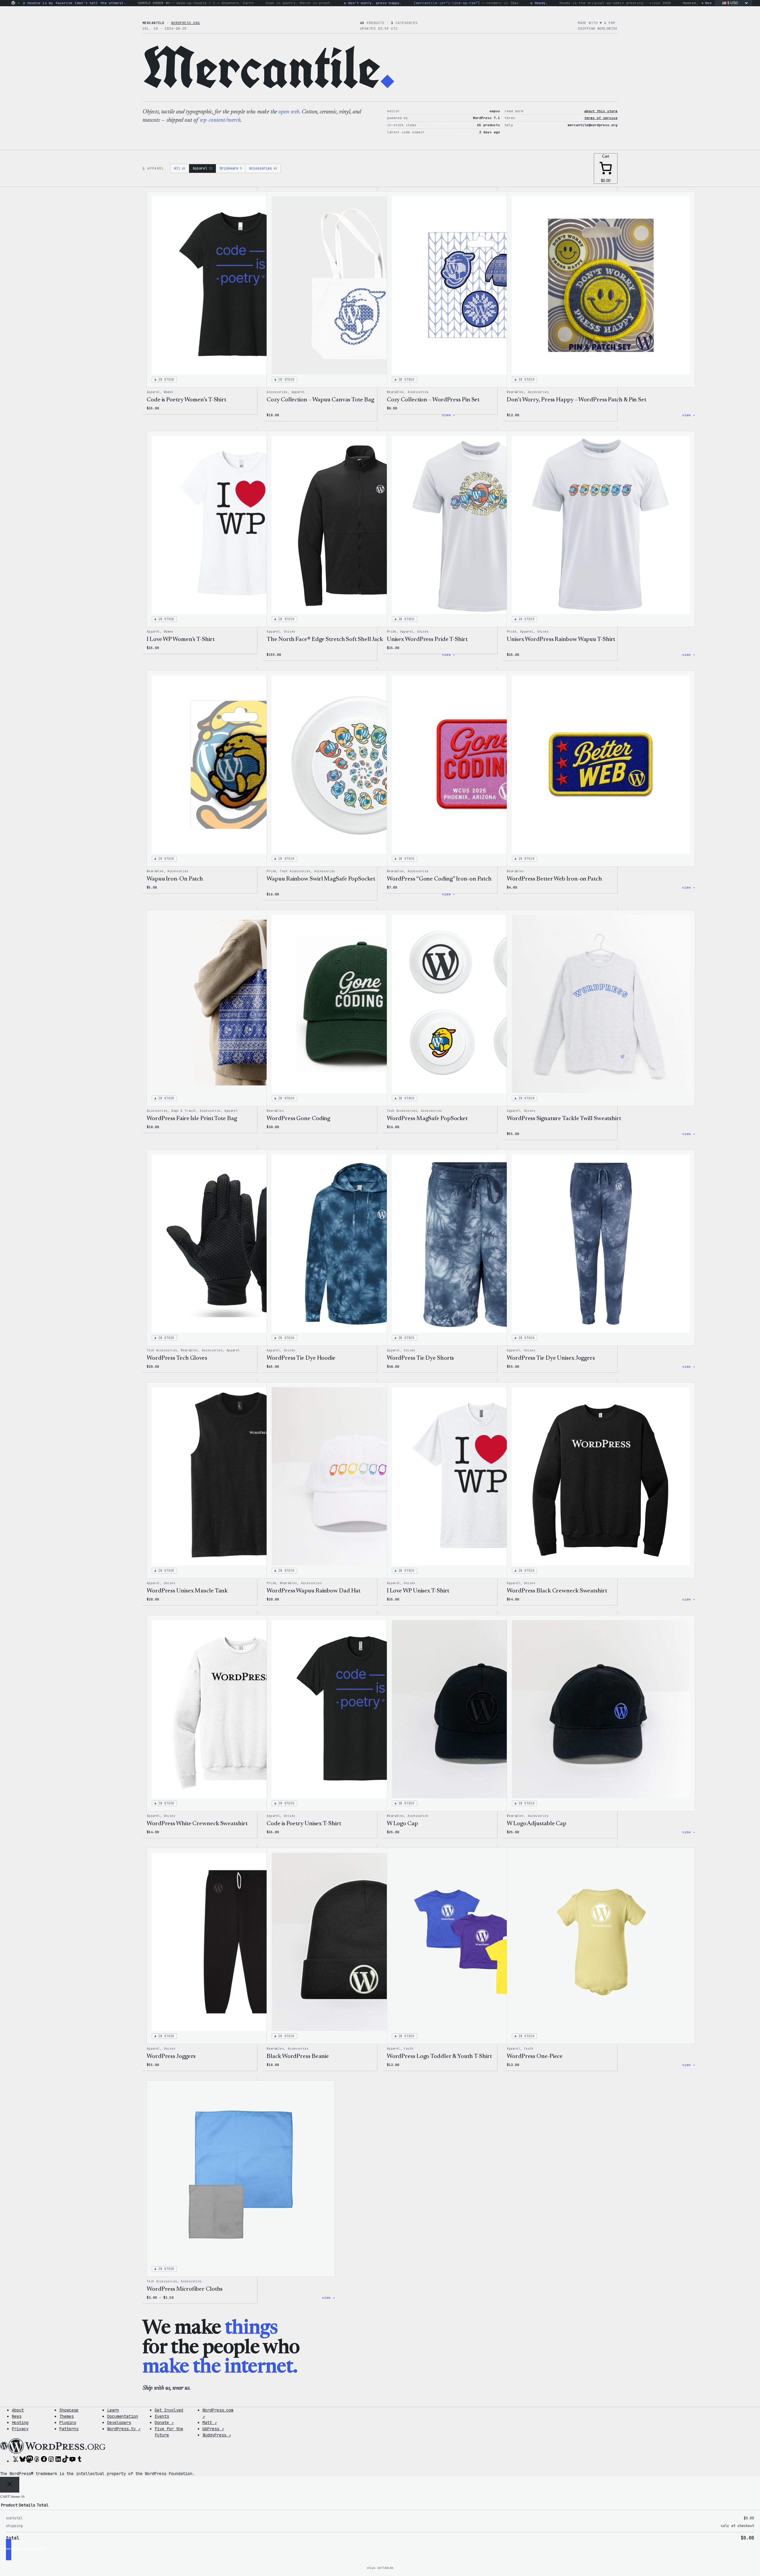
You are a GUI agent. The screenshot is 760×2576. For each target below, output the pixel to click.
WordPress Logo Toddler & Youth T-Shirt (439, 2056)
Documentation (123, 2416)
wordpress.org (186, 23)
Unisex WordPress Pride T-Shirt (427, 639)
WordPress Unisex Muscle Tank (187, 1591)
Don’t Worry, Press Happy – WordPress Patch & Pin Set (577, 400)
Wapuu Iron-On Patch (175, 879)
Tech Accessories (295, 871)
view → (689, 415)
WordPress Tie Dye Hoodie (301, 1358)
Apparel (202, 168)
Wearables (395, 392)
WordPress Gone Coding (298, 1119)
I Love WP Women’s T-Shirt (181, 639)
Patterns (69, 2429)
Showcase (69, 2410)
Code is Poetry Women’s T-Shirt (186, 400)
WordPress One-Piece (535, 2056)
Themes (66, 2416)
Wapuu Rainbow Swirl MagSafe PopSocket (321, 879)
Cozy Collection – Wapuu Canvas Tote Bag (320, 400)
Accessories (263, 168)
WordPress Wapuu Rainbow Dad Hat (313, 1591)
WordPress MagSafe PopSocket (427, 1119)
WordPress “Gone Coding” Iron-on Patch (439, 879)
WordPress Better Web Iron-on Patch (554, 879)
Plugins (68, 2423)
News (17, 2416)
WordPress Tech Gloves (177, 1358)
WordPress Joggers (171, 2056)
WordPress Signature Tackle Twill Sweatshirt (564, 1119)
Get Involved (169, 2410)
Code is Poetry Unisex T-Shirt (304, 1824)
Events (162, 2416)
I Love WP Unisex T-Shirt (418, 1591)
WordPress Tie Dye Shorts (421, 1358)
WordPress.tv (124, 2429)
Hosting (20, 2423)
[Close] (10, 2485)
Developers (119, 2423)
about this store (601, 111)
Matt (210, 2423)
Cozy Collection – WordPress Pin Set (433, 400)
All (180, 168)
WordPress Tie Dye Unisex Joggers (551, 1358)
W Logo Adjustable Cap (537, 1824)
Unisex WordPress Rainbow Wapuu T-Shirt (561, 639)
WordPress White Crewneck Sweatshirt (197, 1824)
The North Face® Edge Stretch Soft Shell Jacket (327, 639)
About (18, 2410)
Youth (408, 2049)
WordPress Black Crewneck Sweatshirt (557, 1591)
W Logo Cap (402, 1824)
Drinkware (231, 168)
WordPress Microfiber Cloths (185, 2289)
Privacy (20, 2429)
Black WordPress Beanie (298, 2056)
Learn (113, 2410)
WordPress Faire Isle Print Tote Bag (192, 1119)
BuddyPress (217, 2435)
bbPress (213, 2429)
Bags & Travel (184, 1111)
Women (169, 392)
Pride (392, 632)
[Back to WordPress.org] (13, 3)
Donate (164, 2423)
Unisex (289, 632)
